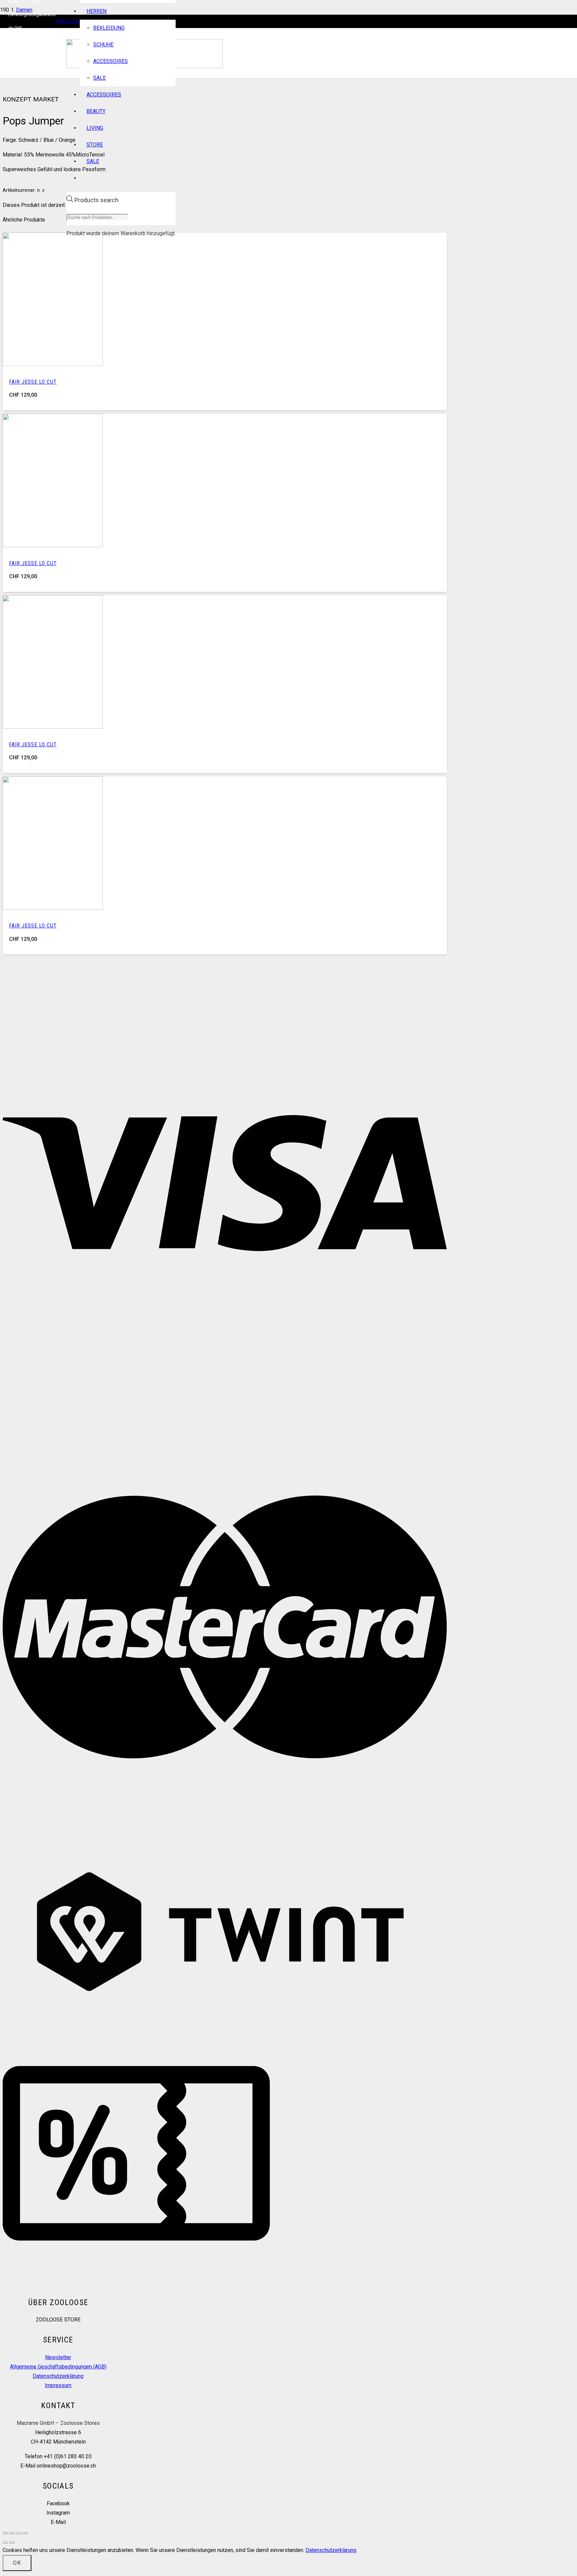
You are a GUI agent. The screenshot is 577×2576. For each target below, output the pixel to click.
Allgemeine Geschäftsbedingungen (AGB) (58, 2367)
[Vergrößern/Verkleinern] (5, 2533)
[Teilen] (19, 2533)
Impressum (58, 2385)
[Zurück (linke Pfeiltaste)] (5, 2543)
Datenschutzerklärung (58, 2376)
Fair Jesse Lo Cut (33, 382)
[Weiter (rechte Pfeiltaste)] (12, 2543)
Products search (97, 200)
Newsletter (58, 2357)
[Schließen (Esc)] (25, 2533)
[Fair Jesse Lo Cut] (53, 364)
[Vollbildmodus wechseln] (12, 2533)
